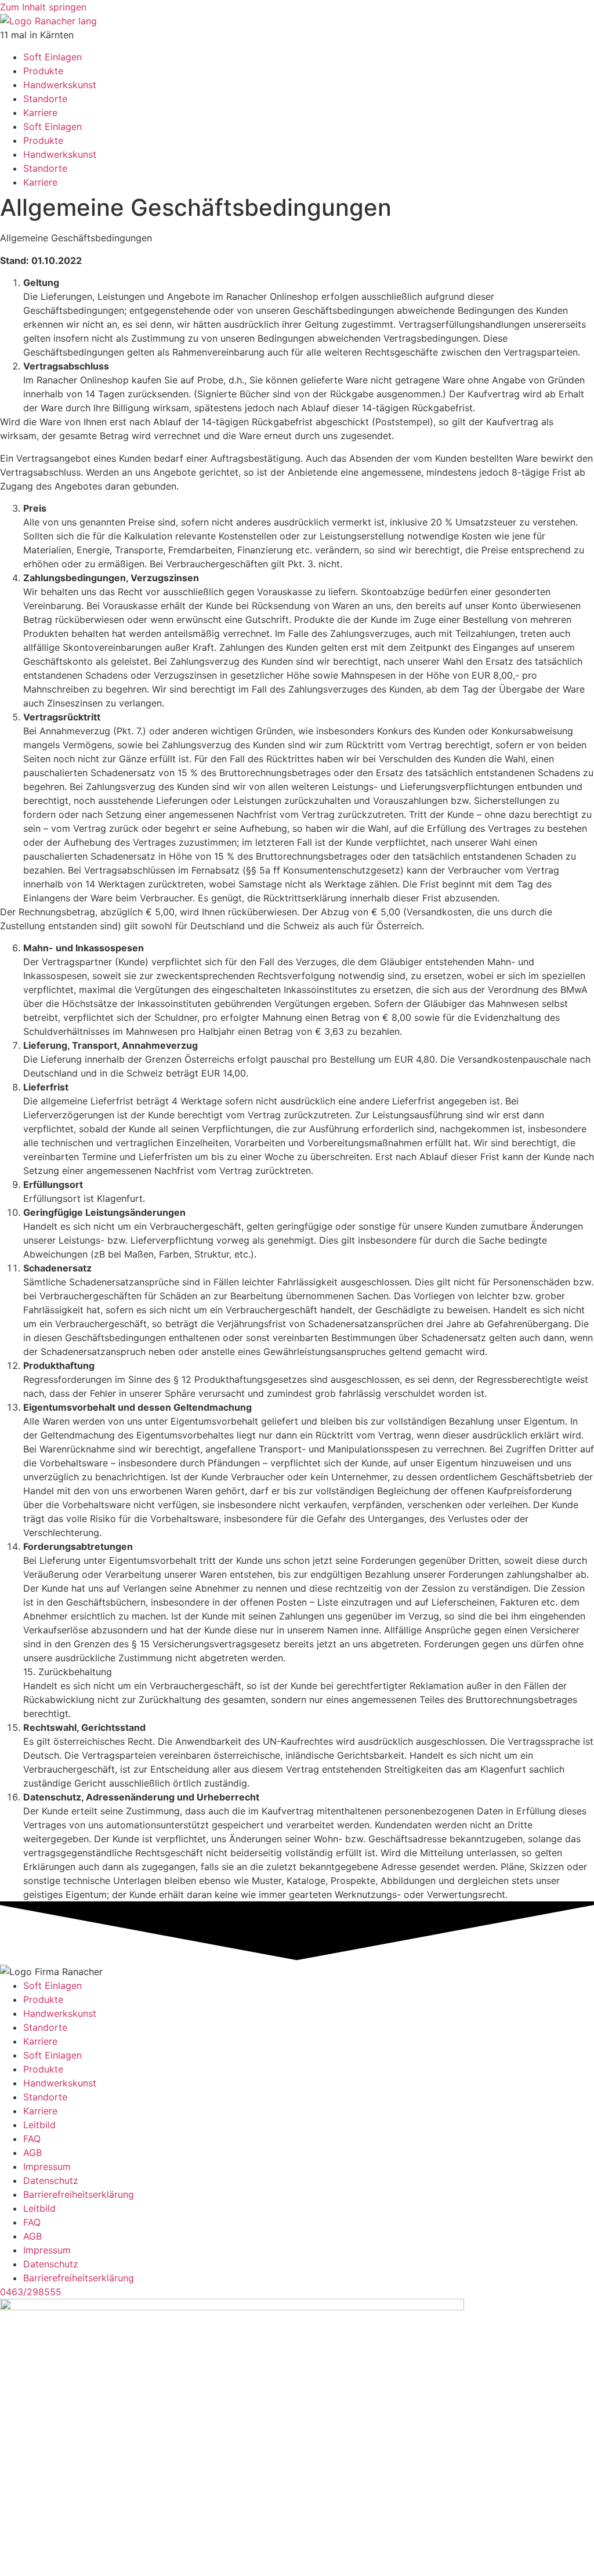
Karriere (40, 113)
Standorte (45, 99)
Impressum (47, 2166)
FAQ (32, 2139)
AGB (32, 2153)
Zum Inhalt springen (43, 7)
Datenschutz (51, 2180)
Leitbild (39, 2125)
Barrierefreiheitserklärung (79, 2194)
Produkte (43, 71)
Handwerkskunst (60, 85)
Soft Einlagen (52, 57)
